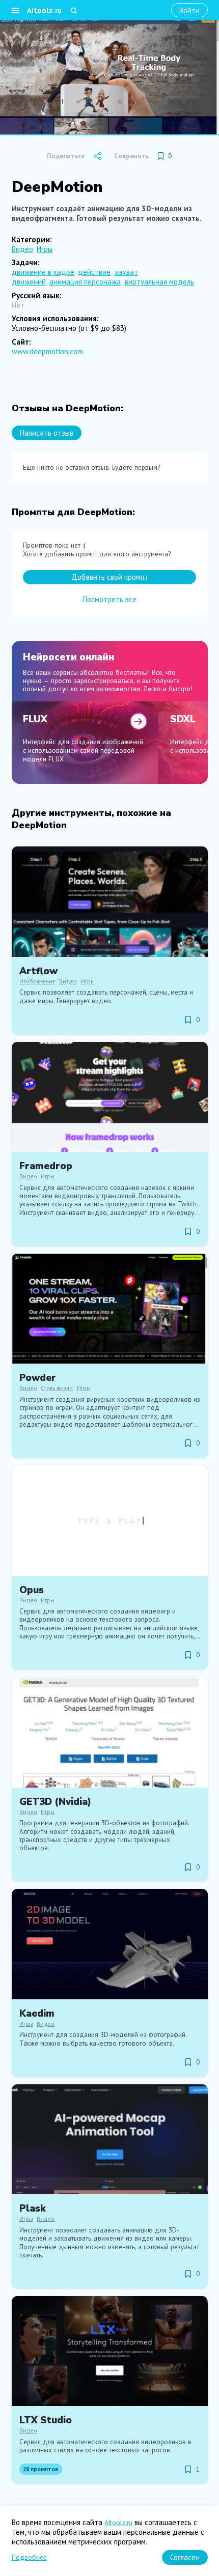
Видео (22, 249)
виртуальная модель (159, 282)
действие (94, 272)
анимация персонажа (85, 282)
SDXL (183, 719)
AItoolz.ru (118, 2523)
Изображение (37, 981)
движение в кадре (43, 272)
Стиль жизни (57, 1388)
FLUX (35, 719)
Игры (45, 249)
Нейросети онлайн (69, 657)
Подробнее (29, 2557)
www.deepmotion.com (47, 351)
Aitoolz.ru (44, 10)
